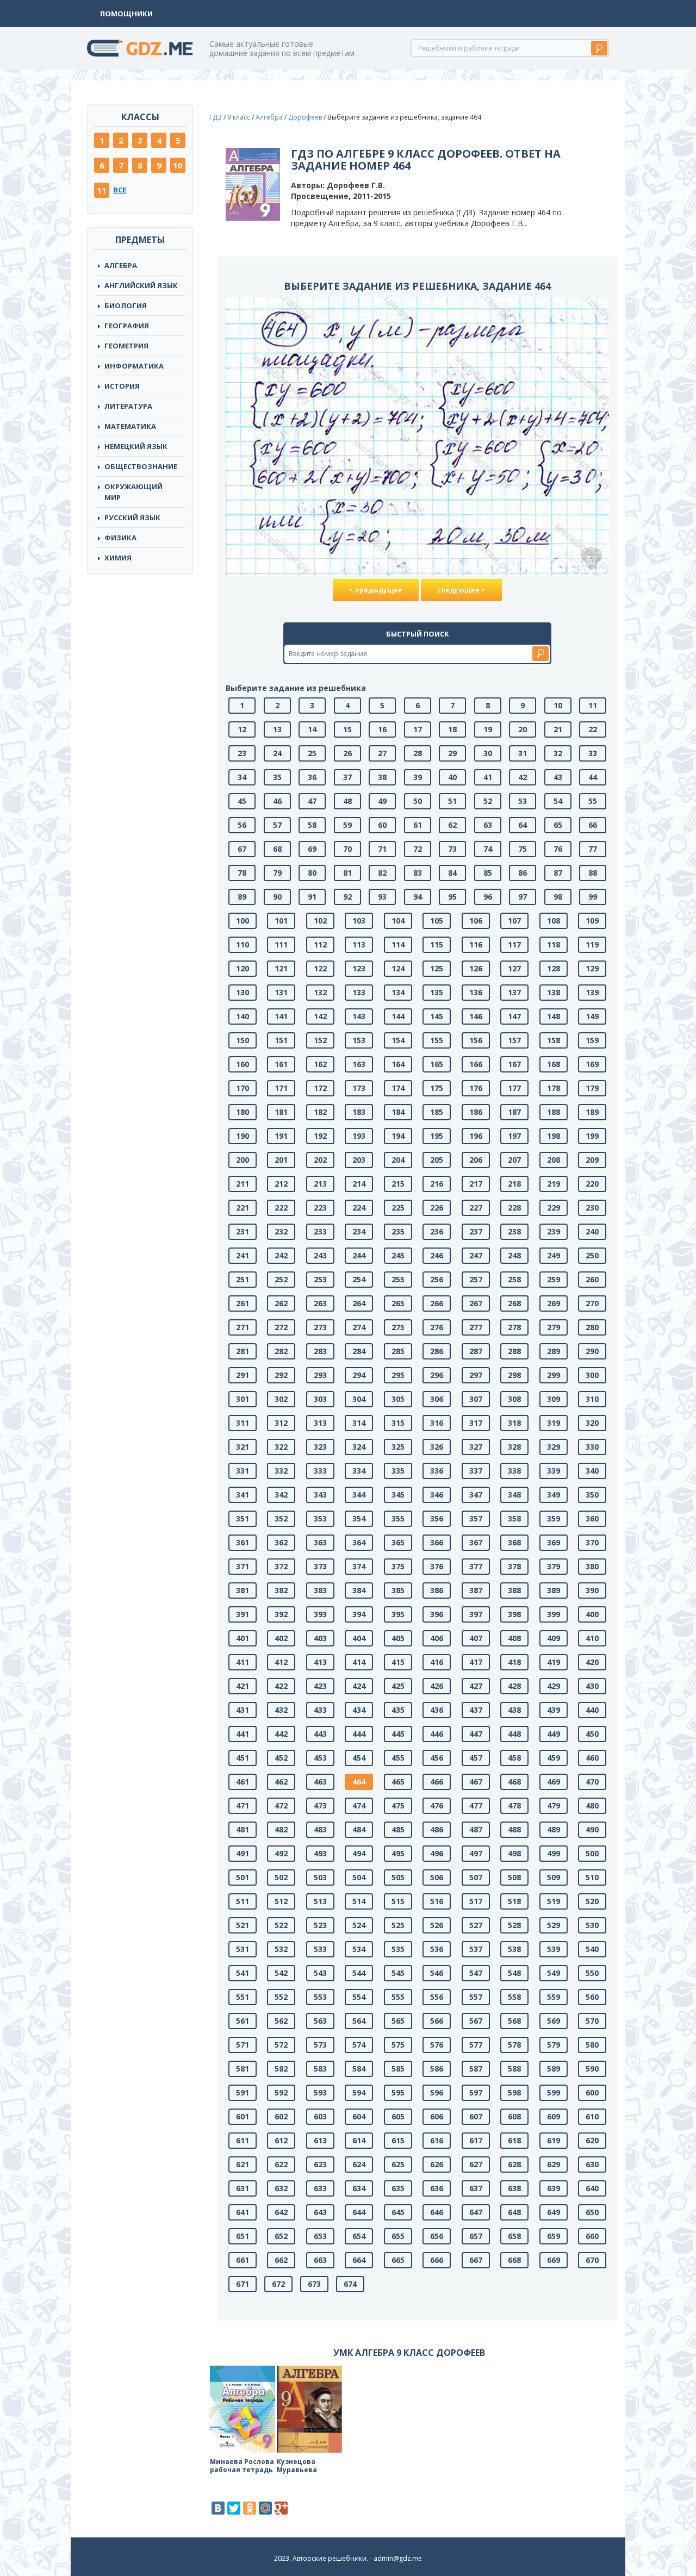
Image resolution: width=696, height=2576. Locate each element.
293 (320, 1375)
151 (281, 1040)
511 (243, 1901)
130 (243, 992)
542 (281, 1973)
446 (437, 1734)
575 (398, 2045)
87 (558, 873)
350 (592, 1495)
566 (437, 2021)
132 (320, 992)
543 (320, 1973)
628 (514, 2164)
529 (554, 1925)
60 (382, 825)
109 (592, 921)
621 (243, 2164)
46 (277, 801)
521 (243, 1925)
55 (593, 801)
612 (281, 2140)
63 (488, 825)
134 (398, 992)
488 (514, 1829)
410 (592, 1638)
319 (554, 1423)
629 (554, 2164)
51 (452, 801)
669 (554, 2260)
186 (476, 1112)
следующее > (461, 590)
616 (437, 2140)
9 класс (239, 117)
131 (281, 992)
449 (554, 1734)
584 (359, 2069)
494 (359, 1853)
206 (476, 1160)
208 (554, 1160)
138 (554, 992)
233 (320, 1231)
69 (312, 849)
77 (593, 849)
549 (554, 1973)
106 (476, 921)
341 (243, 1495)
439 (554, 1710)
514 (359, 1901)
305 (398, 1399)
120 (243, 968)
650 (592, 2212)
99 (593, 897)
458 (514, 1758)
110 (243, 944)
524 (359, 1925)
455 (398, 1758)
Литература (128, 406)
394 (359, 1614)
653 (320, 2236)
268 (514, 1303)
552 (281, 1997)
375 (398, 1566)
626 (437, 2164)
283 (320, 1351)
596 (437, 2092)
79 (277, 873)
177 (514, 1088)
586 (437, 2069)
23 (242, 753)
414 (359, 1662)
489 (554, 1829)
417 (476, 1662)
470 (592, 1782)
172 (320, 1088)
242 (281, 1255)
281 (243, 1351)
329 (554, 1447)
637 (476, 2188)
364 (359, 1542)
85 (488, 873)
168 (554, 1064)
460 (592, 1758)
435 (398, 1710)
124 (398, 968)
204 (398, 1160)
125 (437, 968)
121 (281, 968)
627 (476, 2164)
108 (554, 921)
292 (281, 1375)
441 (243, 1734)
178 (554, 1088)
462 (281, 1782)
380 (592, 1566)
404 (359, 1638)
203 (359, 1160)
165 (437, 1064)
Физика (120, 538)
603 (320, 2116)
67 (242, 849)
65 (558, 825)
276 (437, 1327)
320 (592, 1423)
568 (514, 2021)
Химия (118, 558)
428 (514, 1686)
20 (523, 729)
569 (554, 2021)
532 (281, 1949)
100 (243, 921)
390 (592, 1590)
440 (592, 1710)
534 (359, 1949)
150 (243, 1040)
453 (320, 1758)
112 (320, 944)
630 (592, 2164)
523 (320, 1925)
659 (554, 2236)
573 (320, 2045)
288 (514, 1351)
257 (476, 1279)
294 (359, 1375)
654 (359, 2236)
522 (281, 1925)
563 (320, 2021)
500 (592, 1853)
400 (592, 1614)
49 (382, 801)
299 (554, 1375)
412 (281, 1662)
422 (281, 1686)
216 (437, 1184)
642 (281, 2212)
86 (523, 873)
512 (281, 1901)
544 (359, 1973)
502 (281, 1877)
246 (437, 1255)
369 (554, 1542)
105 (437, 921)
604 (359, 2116)
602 (281, 2116)
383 (320, 1590)
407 (476, 1638)
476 (437, 1805)
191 (281, 1136)
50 (418, 801)
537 (476, 1949)
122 (320, 968)
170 (243, 1088)
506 (437, 1877)
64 (523, 825)
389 (554, 1590)
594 (359, 2092)
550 (592, 1973)
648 (514, 2212)
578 (514, 2045)
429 (554, 1686)
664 (359, 2260)
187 (514, 1112)
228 (514, 1208)
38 (382, 777)
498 (514, 1853)
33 (593, 753)
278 (514, 1327)
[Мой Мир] (265, 2508)
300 (592, 1375)
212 (281, 1184)
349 (554, 1495)
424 (359, 1686)
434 (359, 1710)
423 (320, 1686)
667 (476, 2260)
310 (592, 1399)
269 (554, 1303)
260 (592, 1279)
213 (320, 1184)
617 (476, 2140)
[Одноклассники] (250, 2508)
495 (398, 1853)
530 (592, 1925)
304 (359, 1399)
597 (476, 2092)
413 (320, 1662)
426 (437, 1686)
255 (398, 1279)
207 (514, 1160)
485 (398, 1829)
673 (314, 2284)
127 (514, 968)
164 (398, 1064)
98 (558, 897)
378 (514, 1566)
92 (347, 897)
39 (418, 777)
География (127, 326)
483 (320, 1829)
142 (320, 1016)
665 (398, 2260)
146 (476, 1016)
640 (592, 2188)
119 (592, 944)
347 (476, 1495)
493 (320, 1853)
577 (476, 2045)
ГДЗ (216, 117)
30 (488, 753)
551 (243, 1997)
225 (398, 1208)
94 (418, 897)
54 (558, 801)
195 (437, 1136)
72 (418, 849)
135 (437, 992)
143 (359, 1016)
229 (554, 1208)
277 (476, 1327)
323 (320, 1447)
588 (514, 2069)
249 (554, 1255)
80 (312, 873)
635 (398, 2188)
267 (476, 1303)
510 (592, 1877)
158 (554, 1040)
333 (320, 1471)
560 (592, 1997)
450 (592, 1734)
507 (476, 1877)
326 (437, 1447)
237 (476, 1231)
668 (514, 2260)
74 (488, 849)
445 (398, 1734)
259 (554, 1279)
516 (437, 1901)
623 (320, 2164)
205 (437, 1160)
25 (312, 753)
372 (281, 1566)
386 (437, 1590)
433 (320, 1710)
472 (281, 1805)
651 (243, 2236)
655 (398, 2236)
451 (243, 1758)
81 (347, 873)
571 (243, 2045)
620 (592, 2140)
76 (558, 849)
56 (242, 825)
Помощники (126, 14)
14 (312, 729)
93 (382, 897)
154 (398, 1040)
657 (476, 2236)
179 (592, 1088)
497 (476, 1853)
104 (398, 921)
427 (476, 1686)
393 (320, 1614)
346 (437, 1495)
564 (359, 2021)
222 (281, 1208)
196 (476, 1136)
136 (476, 992)
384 (359, 1590)
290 (592, 1351)
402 (281, 1638)
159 (592, 1040)
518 (514, 1901)
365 (398, 1542)
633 (320, 2188)
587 (476, 2069)
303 (320, 1399)
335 (398, 1471)
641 (243, 2212)
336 (437, 1471)
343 (320, 1495)
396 (437, 1614)
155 (437, 1040)
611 (243, 2140)
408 (514, 1638)
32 (558, 753)
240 (592, 1231)
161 (281, 1064)
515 (398, 1901)
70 (347, 849)
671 (243, 2284)
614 (359, 2140)
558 (514, 1997)
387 (476, 1590)
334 (359, 1471)
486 (437, 1829)
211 (243, 1184)
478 (514, 1805)
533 (320, 1949)
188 (554, 1112)
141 (281, 1016)
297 (476, 1375)
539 (554, 1949)
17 (418, 729)
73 (452, 849)
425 (398, 1686)
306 (437, 1399)
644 (359, 2212)
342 (281, 1495)
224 (359, 1208)
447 (476, 1734)
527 (476, 1925)
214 (359, 1184)
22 (593, 729)
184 (398, 1112)
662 (281, 2260)
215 (398, 1184)
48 (347, 801)
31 (523, 753)
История (122, 386)
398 (514, 1614)
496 (437, 1853)
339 (554, 1471)
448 (514, 1734)
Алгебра (121, 265)
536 (437, 1949)
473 (320, 1805)
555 (398, 1997)
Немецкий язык (136, 446)
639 (554, 2188)
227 (476, 1208)
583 (320, 2069)
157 (514, 1040)
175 (437, 1088)
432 (281, 1710)
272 (281, 1327)
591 (243, 2092)
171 (281, 1088)
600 (592, 2092)
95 (452, 897)
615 (398, 2140)
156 (476, 1040)
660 (592, 2236)
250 (592, 1255)
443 (320, 1734)
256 (437, 1279)
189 (592, 1112)
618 (514, 2140)
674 (350, 2284)
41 (488, 777)
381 (243, 1590)
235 (398, 1231)
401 (243, 1638)
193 (359, 1136)
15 (347, 729)
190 (243, 1136)
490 (592, 1829)
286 (437, 1351)
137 (514, 992)
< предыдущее (376, 590)
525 (398, 1925)
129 (592, 968)
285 (398, 1351)
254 (359, 1279)
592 (281, 2092)
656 (437, 2236)
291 (243, 1375)
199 (592, 1136)
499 (554, 1853)
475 (398, 1805)
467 (476, 1782)
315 (398, 1423)
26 (347, 753)
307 (476, 1399)
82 (382, 873)
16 (382, 729)
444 (359, 1734)
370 (592, 1542)
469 (554, 1782)
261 (243, 1303)
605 (398, 2116)
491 (243, 1853)
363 (320, 1542)
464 (359, 1782)
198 (554, 1136)
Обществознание (141, 466)
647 (476, 2212)
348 (514, 1495)
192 (320, 1136)
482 (281, 1829)
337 (476, 1471)
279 (554, 1327)
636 (437, 2188)
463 (320, 1782)
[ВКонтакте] (218, 2508)
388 (514, 1590)
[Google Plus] (281, 2508)
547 (476, 1973)
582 (281, 2069)
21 (558, 729)
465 (398, 1782)
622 (281, 2164)
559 (554, 1997)
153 (359, 1040)
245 (398, 1255)
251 (243, 1279)
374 (359, 1566)
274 (359, 1327)
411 (243, 1662)
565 (398, 2021)
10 (178, 165)
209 (592, 1160)
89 (242, 897)
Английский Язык (141, 285)
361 (243, 1542)
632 (281, 2188)
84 (452, 873)
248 (514, 1255)
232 (281, 1231)
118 (554, 944)
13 (277, 729)
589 (554, 2069)
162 (320, 1064)
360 (592, 1518)
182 (320, 1112)
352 (281, 1518)
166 (476, 1064)
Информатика (134, 366)
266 (437, 1303)
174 (398, 1088)
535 (398, 1949)
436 (437, 1710)
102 (320, 921)
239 (554, 1231)
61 (418, 825)
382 (281, 1590)
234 (359, 1231)
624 (359, 2164)
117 (514, 944)
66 (593, 825)
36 (312, 777)
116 (476, 944)
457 (476, 1758)
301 (243, 1399)
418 (514, 1662)
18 (452, 729)
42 (523, 777)
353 (320, 1518)
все (120, 190)
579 (554, 2045)
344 (359, 1495)
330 (592, 1447)
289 (554, 1351)
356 (437, 1518)
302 (281, 1399)
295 (398, 1375)
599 (554, 2092)
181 (281, 1112)
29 (452, 753)
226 (437, 1208)
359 (554, 1518)
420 (592, 1662)
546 (437, 1973)
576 (437, 2045)
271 (243, 1327)
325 (398, 1447)
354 (359, 1518)
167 (514, 1064)
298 (514, 1375)
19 (488, 729)
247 (476, 1255)
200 (243, 1160)
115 (437, 944)
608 (514, 2116)
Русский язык (132, 517)
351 (243, 1518)
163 (359, 1064)
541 (243, 1973)
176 (476, 1088)
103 (359, 921)
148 (554, 1016)
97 (523, 897)
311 (243, 1423)
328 (514, 1447)
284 (359, 1351)
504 (359, 1877)
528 (514, 1925)
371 (243, 1566)
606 (437, 2116)
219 (554, 1184)
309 (554, 1399)
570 (592, 2021)
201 (281, 1160)
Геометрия (126, 346)
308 (514, 1399)
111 (281, 944)
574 (359, 2045)
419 (554, 1662)
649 (554, 2212)
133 (359, 992)
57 (277, 825)
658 (514, 2236)
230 (592, 1208)
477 (476, 1805)
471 (243, 1805)
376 (437, 1566)
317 (476, 1423)
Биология (126, 305)
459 (554, 1758)
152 (320, 1040)
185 (437, 1112)
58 (312, 825)
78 (242, 873)
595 (398, 2092)
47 (312, 801)
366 (437, 1542)
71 (382, 849)
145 (437, 1016)
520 (592, 1901)
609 (554, 2116)
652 (281, 2236)
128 (554, 968)
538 (514, 1949)
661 (243, 2260)
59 (347, 825)
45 (242, 801)
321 (243, 1447)
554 (359, 1997)
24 (277, 753)
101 (281, 921)
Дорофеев (305, 117)
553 (320, 1997)
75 (523, 849)
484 (359, 1829)
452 (281, 1758)
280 (592, 1327)
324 (359, 1447)
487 (476, 1829)
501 (243, 1877)
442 (281, 1734)
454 (359, 1758)
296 (437, 1375)
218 (514, 1184)
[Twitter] (234, 2508)
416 (437, 1662)
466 (437, 1782)
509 (554, 1877)
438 (514, 1710)
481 (243, 1829)
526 (437, 1925)
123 (359, 968)
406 (437, 1638)
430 (592, 1686)
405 (398, 1638)
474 (359, 1805)
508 (514, 1877)
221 (243, 1208)
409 (554, 1638)
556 (437, 1997)
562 (281, 2021)
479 (554, 1805)
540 (592, 1949)
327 (476, 1447)
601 (243, 2116)
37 (347, 777)
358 (514, 1518)
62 (452, 825)
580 (592, 2045)
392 (281, 1614)
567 (476, 2021)
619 (554, 2140)
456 (437, 1758)
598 (514, 2092)
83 (418, 873)
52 (488, 801)
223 (320, 1208)
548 (514, 1973)
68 (277, 849)
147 (514, 1016)
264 (359, 1303)
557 (476, 1997)
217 (476, 1184)
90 (277, 897)
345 (398, 1495)
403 (320, 1638)
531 (243, 1949)
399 (554, 1614)
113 (359, 944)
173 (359, 1088)
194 (398, 1136)
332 (281, 1471)
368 (514, 1542)
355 (398, 1518)
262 (281, 1303)
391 (243, 1614)
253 (320, 1279)
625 (398, 2164)
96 (488, 897)
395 (398, 1614)
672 (278, 2284)
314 (359, 1423)
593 (320, 2092)
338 (514, 1471)
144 (398, 1016)
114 (398, 944)
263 (320, 1303)
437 (476, 1710)
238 (514, 1231)
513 (320, 1901)
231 (243, 1231)
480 (592, 1805)
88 (593, 873)
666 (437, 2260)
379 (554, 1566)
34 (242, 777)
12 (242, 729)
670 (592, 2260)
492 (281, 1853)
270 (592, 1303)
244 (359, 1255)
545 (398, 1973)
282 (281, 1351)
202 (320, 1160)
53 (523, 801)
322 (281, 1447)
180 (243, 1112)
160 (243, 1064)
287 (476, 1351)
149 (592, 1016)
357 (476, 1518)
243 (320, 1255)
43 (558, 777)
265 (398, 1303)
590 (592, 2069)
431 (243, 1710)
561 (243, 2021)
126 (476, 968)
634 (359, 2188)
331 (243, 1471)
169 (592, 1064)
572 (281, 2045)
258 (514, 1279)
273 (320, 1327)
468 (514, 1782)
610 (592, 2116)
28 (418, 753)
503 (320, 1877)
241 (243, 1255)
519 (554, 1901)
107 (514, 921)
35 (277, 777)
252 (281, 1279)
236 (437, 1231)
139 (592, 992)
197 (514, 1136)
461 (243, 1782)
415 (398, 1662)
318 (514, 1423)
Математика (130, 426)
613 (320, 2140)
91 (312, 897)
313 (320, 1423)
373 (320, 1566)
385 (398, 1590)
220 (592, 1184)
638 (514, 2188)
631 (243, 2188)
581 (243, 2069)
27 (382, 753)
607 (476, 2116)
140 (243, 1016)
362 (281, 1542)
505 (398, 1877)
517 (476, 1901)
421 (243, 1686)
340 (592, 1471)
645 (398, 2212)
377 (476, 1566)
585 (398, 2069)
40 (452, 777)
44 (593, 777)
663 (320, 2260)
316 (437, 1423)
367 (476, 1542)
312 (281, 1423)
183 (359, 1112)
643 (320, 2212)
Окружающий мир (133, 492)
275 (398, 1327)
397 (476, 1614)
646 (437, 2212)
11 (102, 190)
